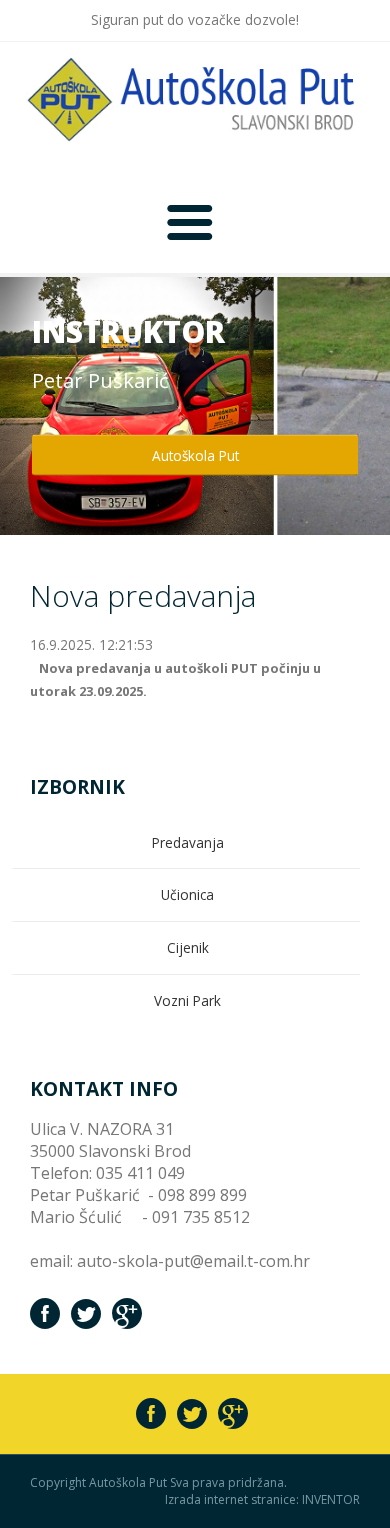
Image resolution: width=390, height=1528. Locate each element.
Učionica (187, 894)
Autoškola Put (195, 455)
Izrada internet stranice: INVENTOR (262, 1500)
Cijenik (188, 947)
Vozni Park (187, 1000)
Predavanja (188, 842)
